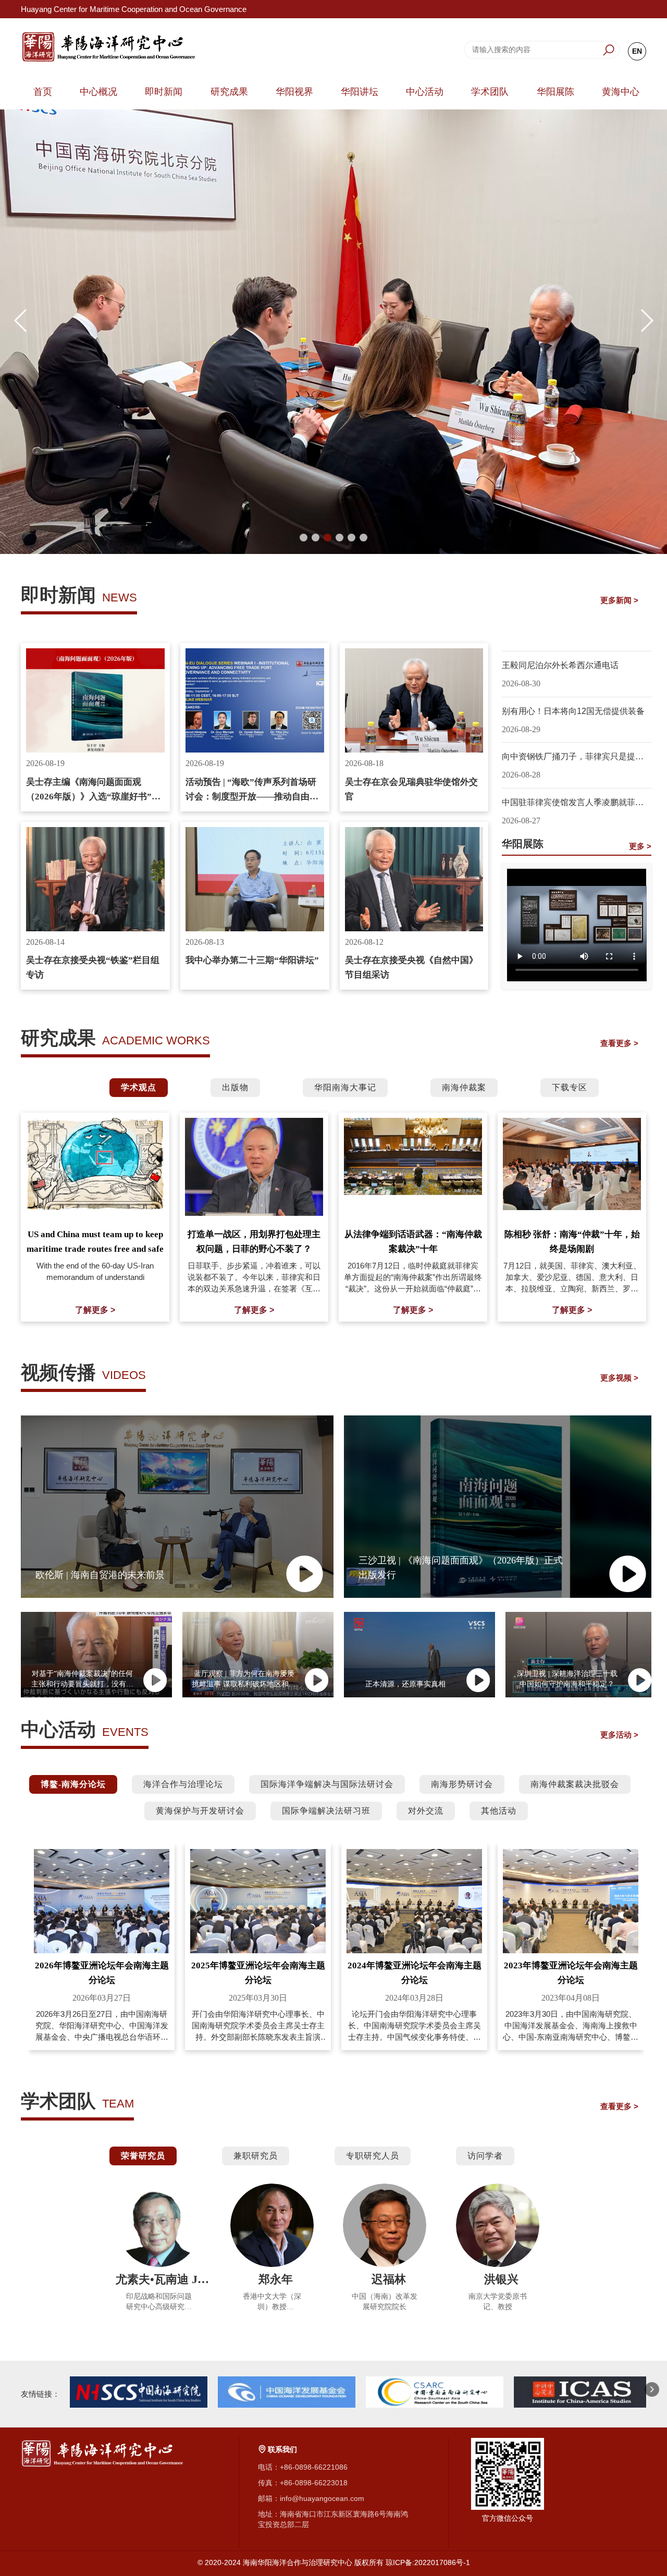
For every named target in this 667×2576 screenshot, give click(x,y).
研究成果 (229, 92)
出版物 (235, 1087)
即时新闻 (164, 92)
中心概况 (98, 92)
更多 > (640, 846)
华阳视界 (294, 92)
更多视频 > (619, 1378)
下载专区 (570, 1087)
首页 (43, 92)
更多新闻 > (619, 600)
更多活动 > (619, 1735)
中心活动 (425, 92)
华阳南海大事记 (345, 1087)
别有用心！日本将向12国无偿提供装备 (573, 711)
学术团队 (490, 92)
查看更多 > (619, 1043)
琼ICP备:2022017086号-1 (428, 2562)
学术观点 (139, 1087)
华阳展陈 (555, 92)
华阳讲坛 (360, 92)
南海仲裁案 (464, 1087)
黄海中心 (621, 92)
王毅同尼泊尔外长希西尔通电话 (560, 665)
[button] (304, 538)
